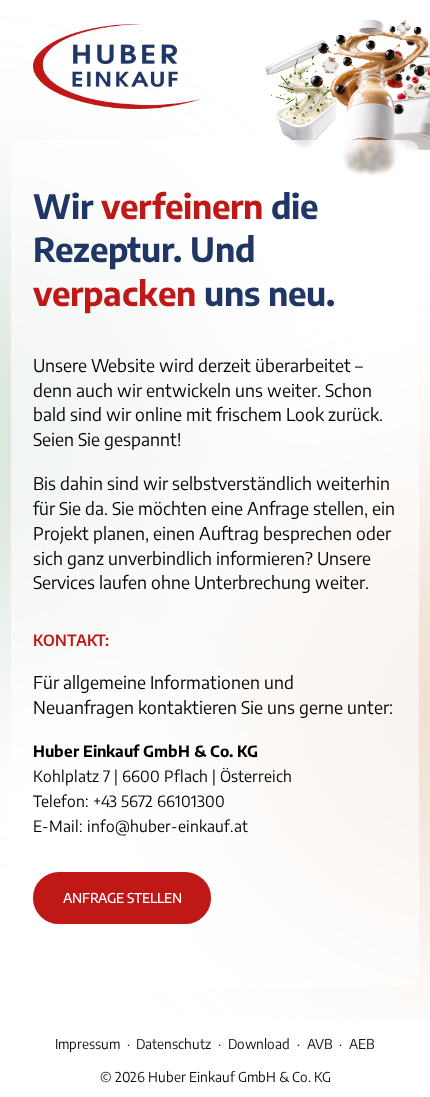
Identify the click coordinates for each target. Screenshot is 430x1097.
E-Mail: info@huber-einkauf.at (140, 825)
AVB (320, 1043)
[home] (117, 70)
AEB (362, 1043)
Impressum (87, 1043)
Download (259, 1043)
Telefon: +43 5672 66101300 (129, 800)
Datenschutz (173, 1043)
